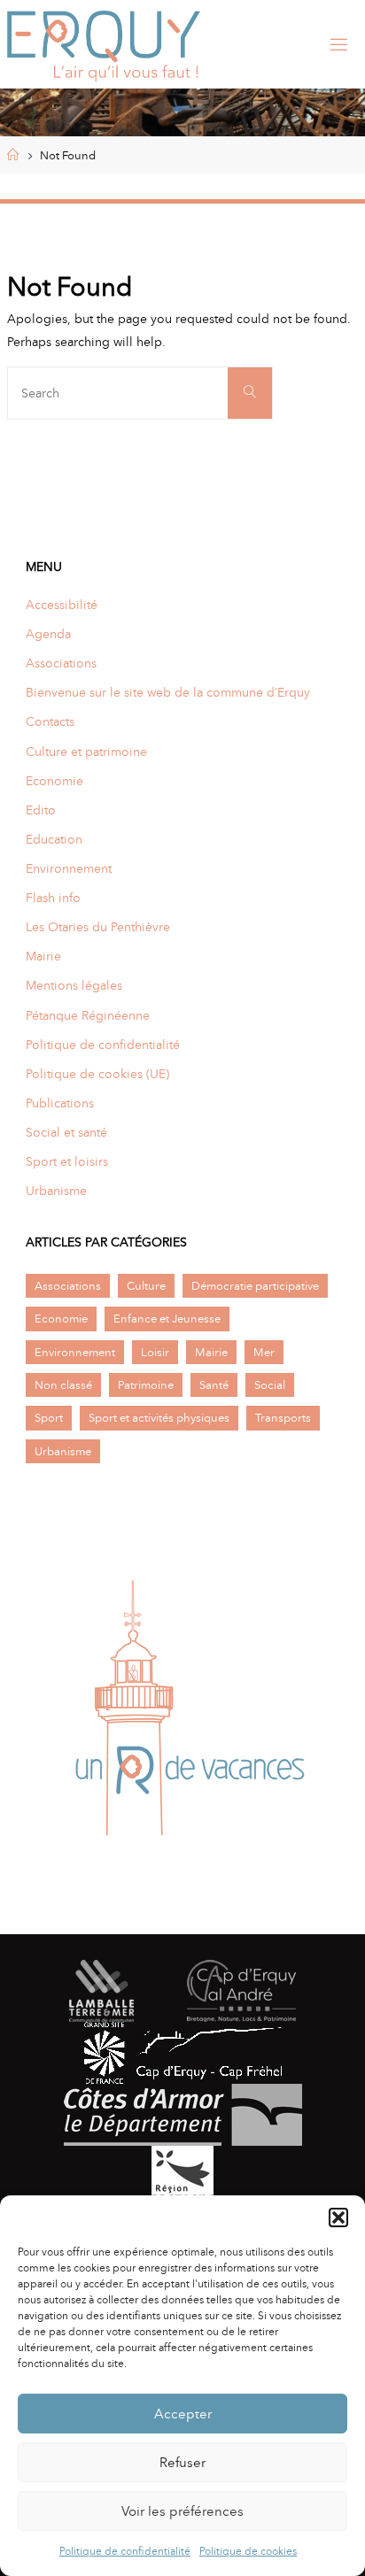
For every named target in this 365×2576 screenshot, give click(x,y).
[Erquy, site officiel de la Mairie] (104, 44)
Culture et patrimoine (86, 752)
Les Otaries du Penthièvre (98, 927)
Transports (283, 1418)
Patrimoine (146, 1385)
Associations (61, 663)
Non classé (63, 1385)
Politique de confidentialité (125, 2551)
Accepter (183, 2414)
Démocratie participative (255, 1286)
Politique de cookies (248, 2551)
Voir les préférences (182, 2511)
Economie (54, 781)
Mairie (43, 956)
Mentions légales (74, 985)
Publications (60, 1103)
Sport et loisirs (67, 1161)
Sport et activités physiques (159, 1418)
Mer (264, 1352)
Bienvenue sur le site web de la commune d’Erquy (168, 692)
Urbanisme (56, 1191)
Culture (146, 1286)
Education (54, 839)
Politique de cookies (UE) (97, 1074)
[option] (182, 1714)
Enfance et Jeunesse (167, 1319)
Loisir (155, 1352)
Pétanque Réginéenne (88, 1015)
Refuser (182, 2463)
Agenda (48, 634)
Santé (214, 1385)
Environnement (69, 868)
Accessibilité (62, 605)
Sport (49, 1418)
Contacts (50, 721)
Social (270, 1385)
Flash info (53, 898)
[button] (338, 2217)
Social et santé (66, 1132)
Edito (41, 810)
